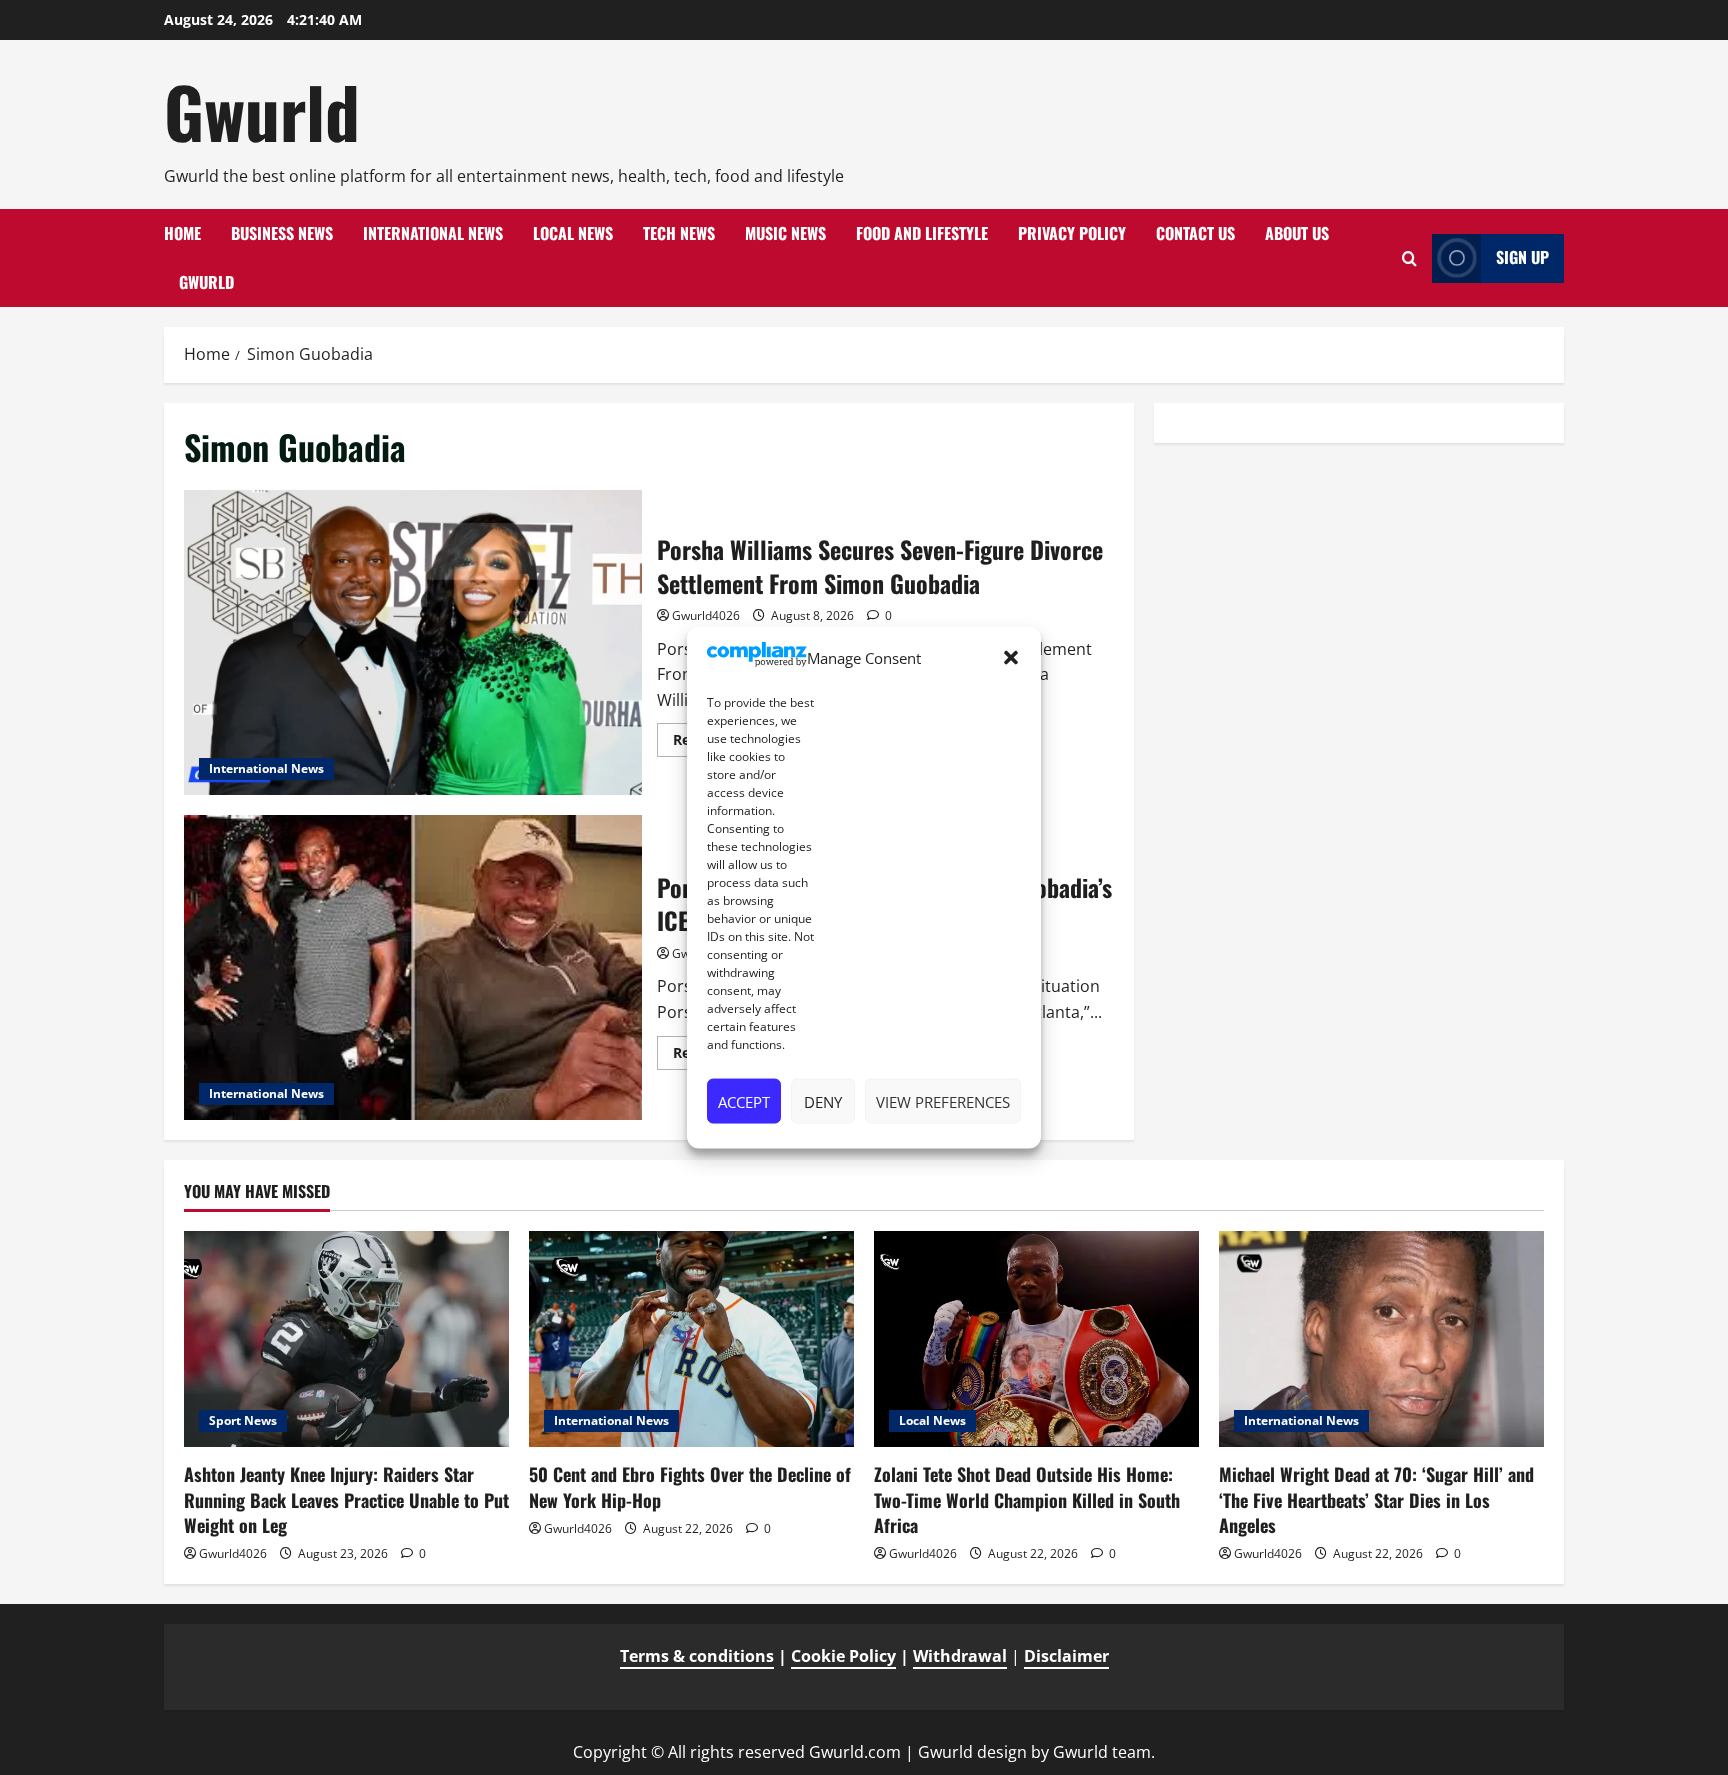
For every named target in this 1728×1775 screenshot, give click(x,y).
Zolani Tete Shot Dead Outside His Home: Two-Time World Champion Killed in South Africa (1027, 1499)
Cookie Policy (843, 1656)
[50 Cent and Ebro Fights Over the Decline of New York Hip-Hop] (691, 1339)
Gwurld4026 (706, 615)
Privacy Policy (1072, 233)
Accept (744, 1101)
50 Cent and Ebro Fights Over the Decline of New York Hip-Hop (690, 1486)
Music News (785, 233)
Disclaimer (1066, 1656)
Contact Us (1195, 233)
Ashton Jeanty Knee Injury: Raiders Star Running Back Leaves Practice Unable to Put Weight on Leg (346, 1499)
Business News (282, 233)
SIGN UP (1522, 257)
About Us (1297, 233)
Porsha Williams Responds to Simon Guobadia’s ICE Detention (413, 967)
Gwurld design (972, 1752)
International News (433, 233)
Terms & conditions (697, 1656)
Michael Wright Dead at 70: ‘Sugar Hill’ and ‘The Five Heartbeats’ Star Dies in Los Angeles (1376, 1499)
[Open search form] (1409, 258)
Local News (573, 233)
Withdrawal (960, 1656)
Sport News (243, 1420)
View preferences (943, 1101)
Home (182, 233)
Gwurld (262, 111)
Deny (823, 1101)
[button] (1011, 658)
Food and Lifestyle (922, 233)
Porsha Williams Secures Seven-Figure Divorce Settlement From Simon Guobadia (413, 642)
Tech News (679, 233)
